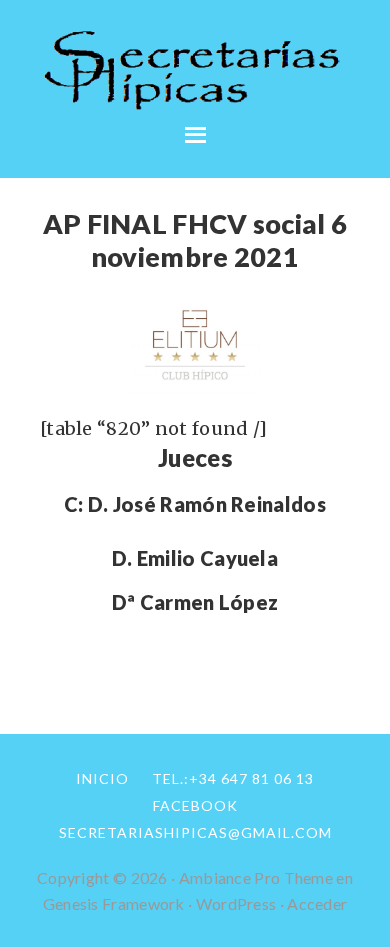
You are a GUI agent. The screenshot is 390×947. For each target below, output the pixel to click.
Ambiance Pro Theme (256, 877)
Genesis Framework (114, 903)
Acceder (317, 903)
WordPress (236, 903)
